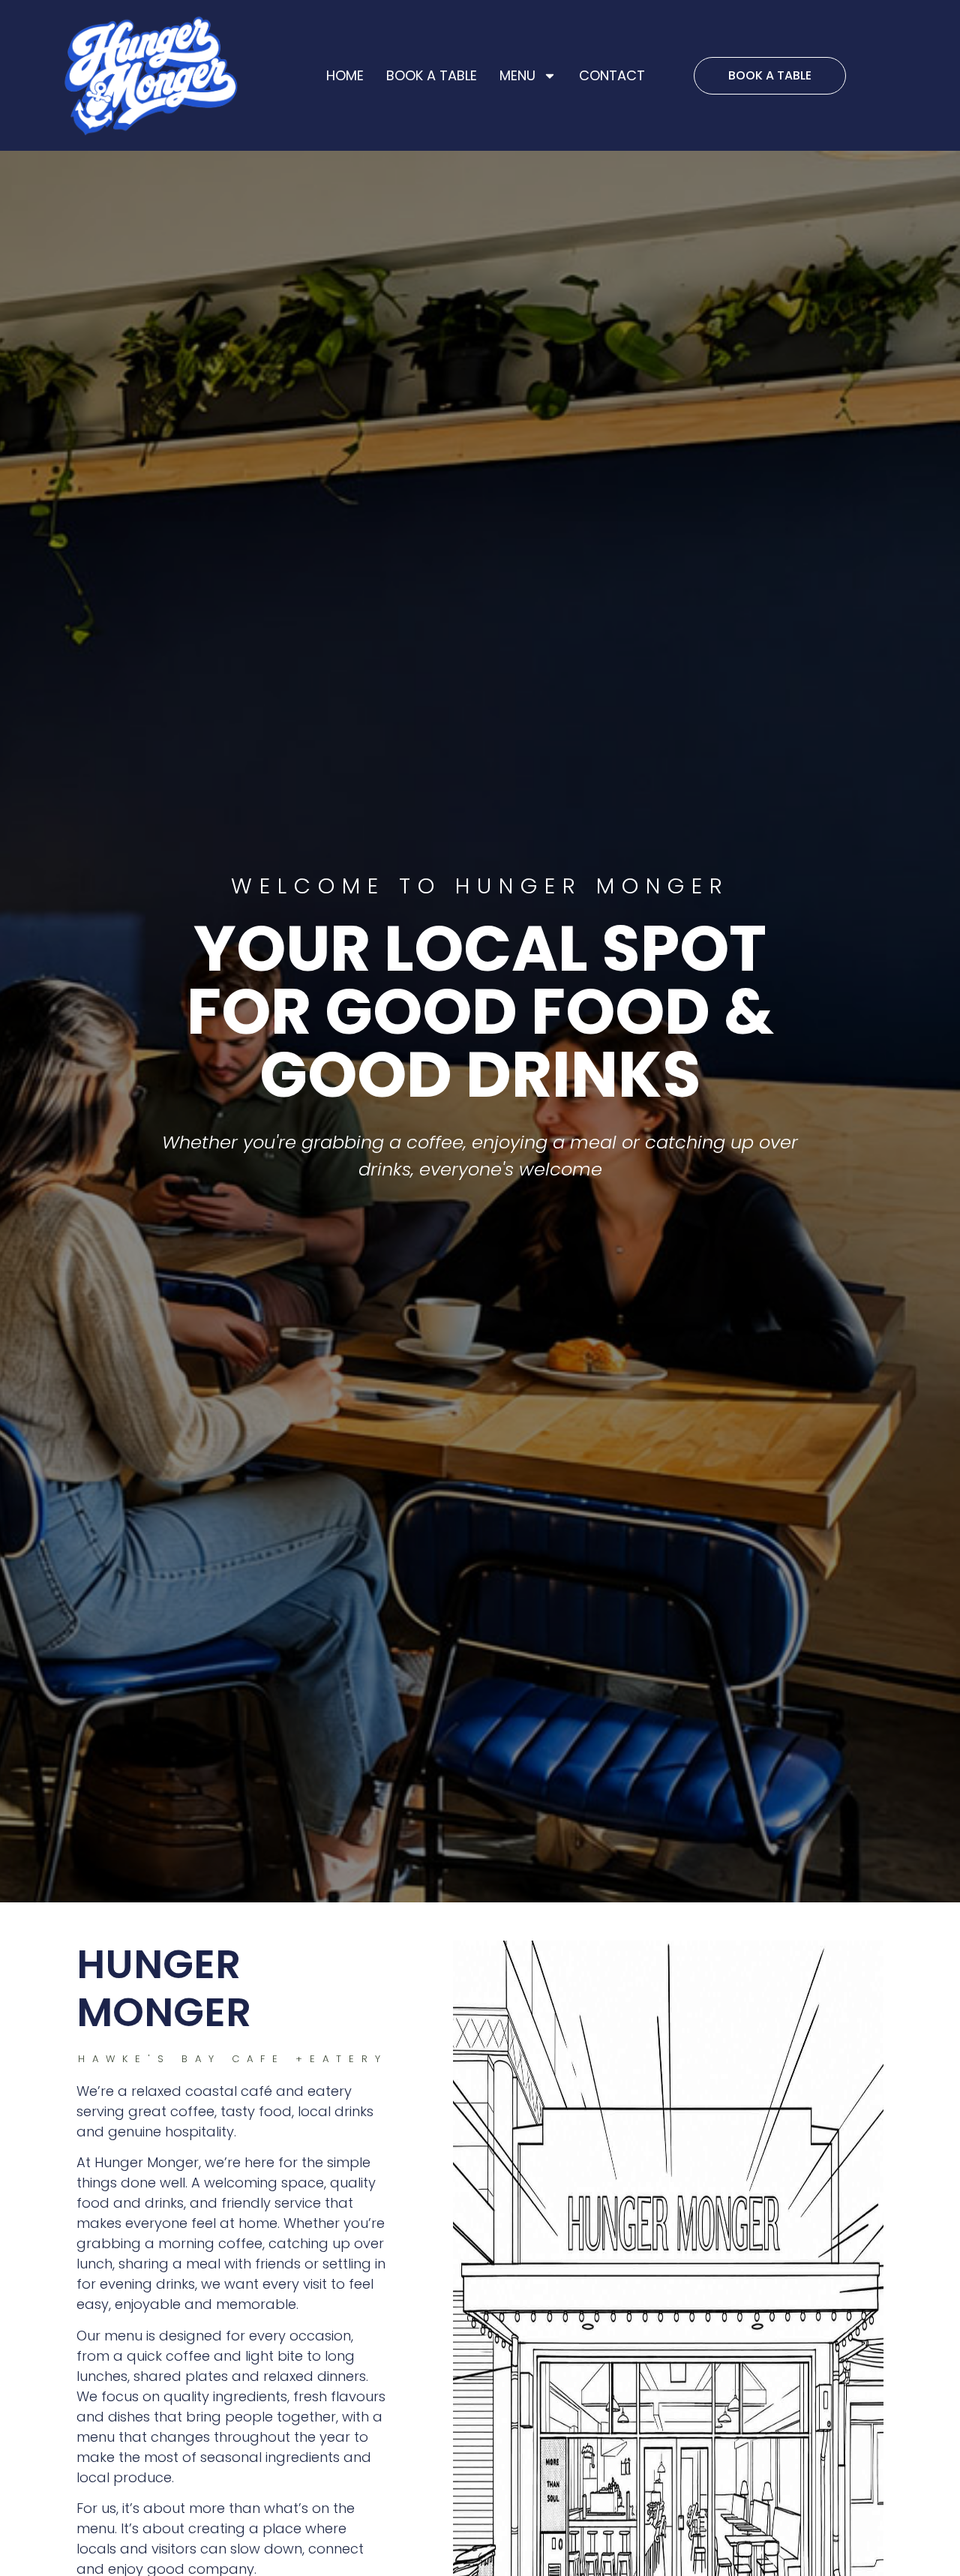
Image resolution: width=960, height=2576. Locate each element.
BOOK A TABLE (432, 75)
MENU (517, 75)
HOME (345, 75)
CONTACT (612, 75)
